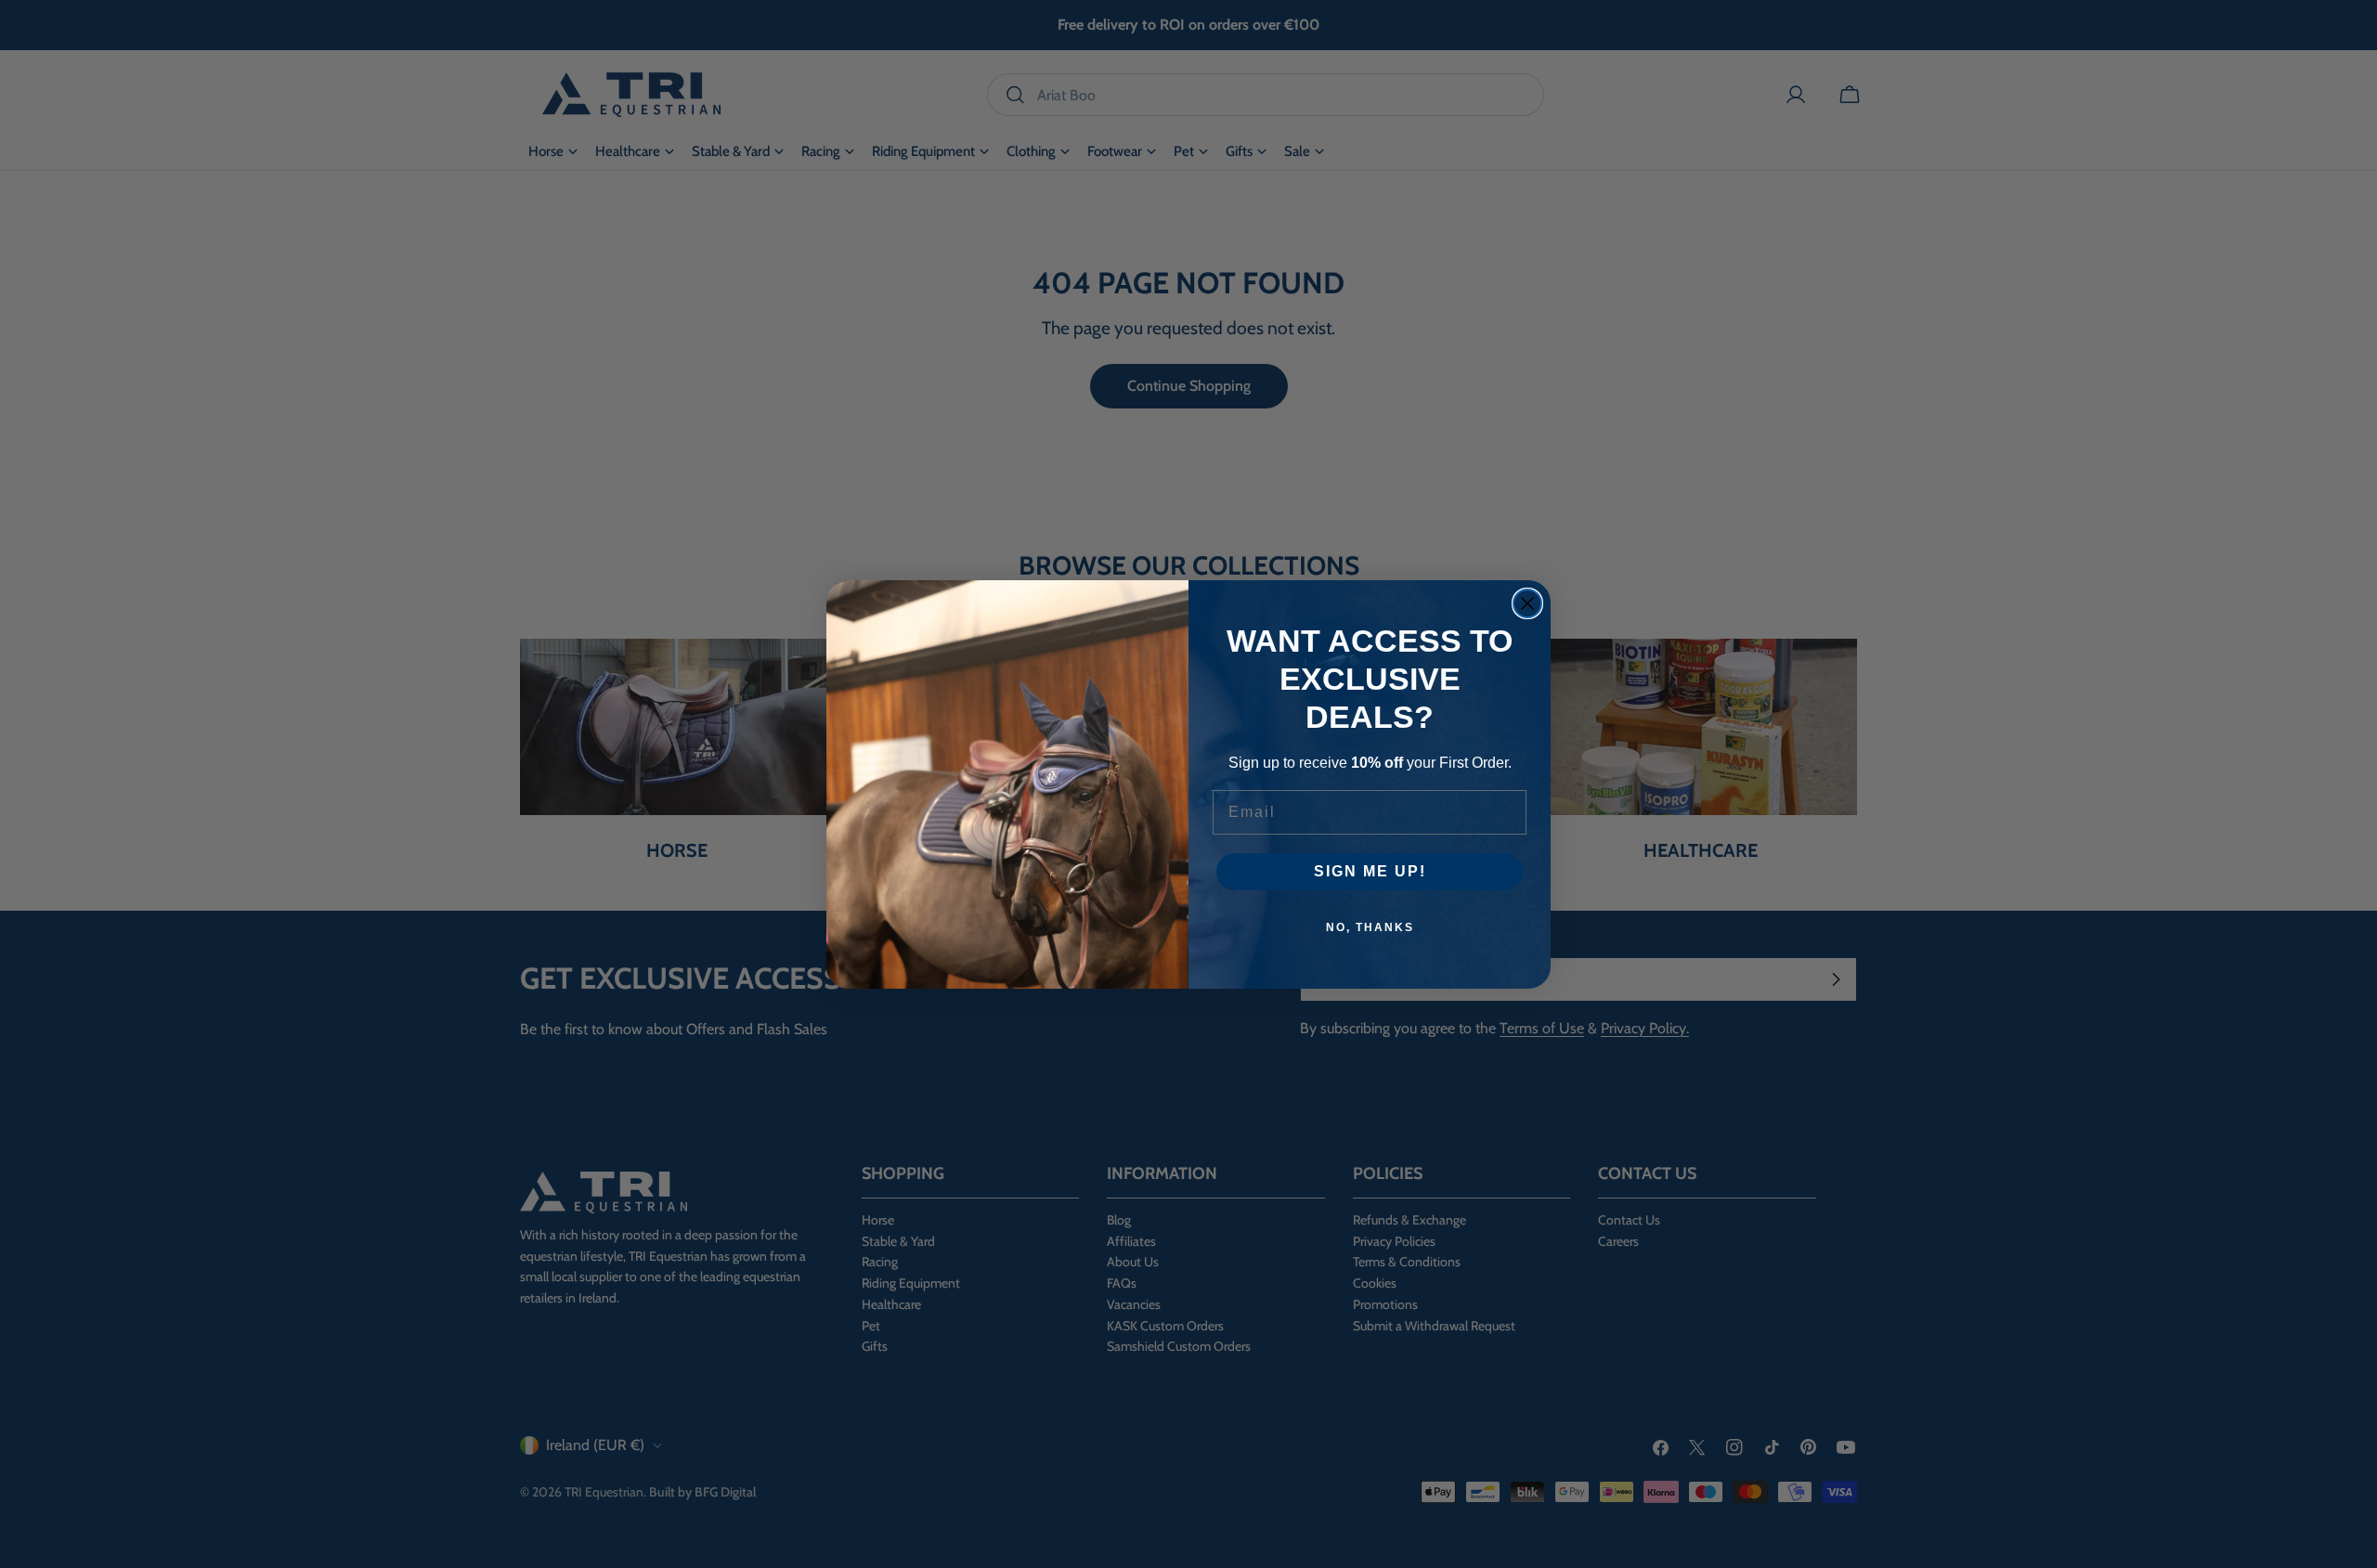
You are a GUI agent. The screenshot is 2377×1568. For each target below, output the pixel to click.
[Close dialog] (1527, 603)
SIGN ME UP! (1370, 871)
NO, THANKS (1370, 927)
